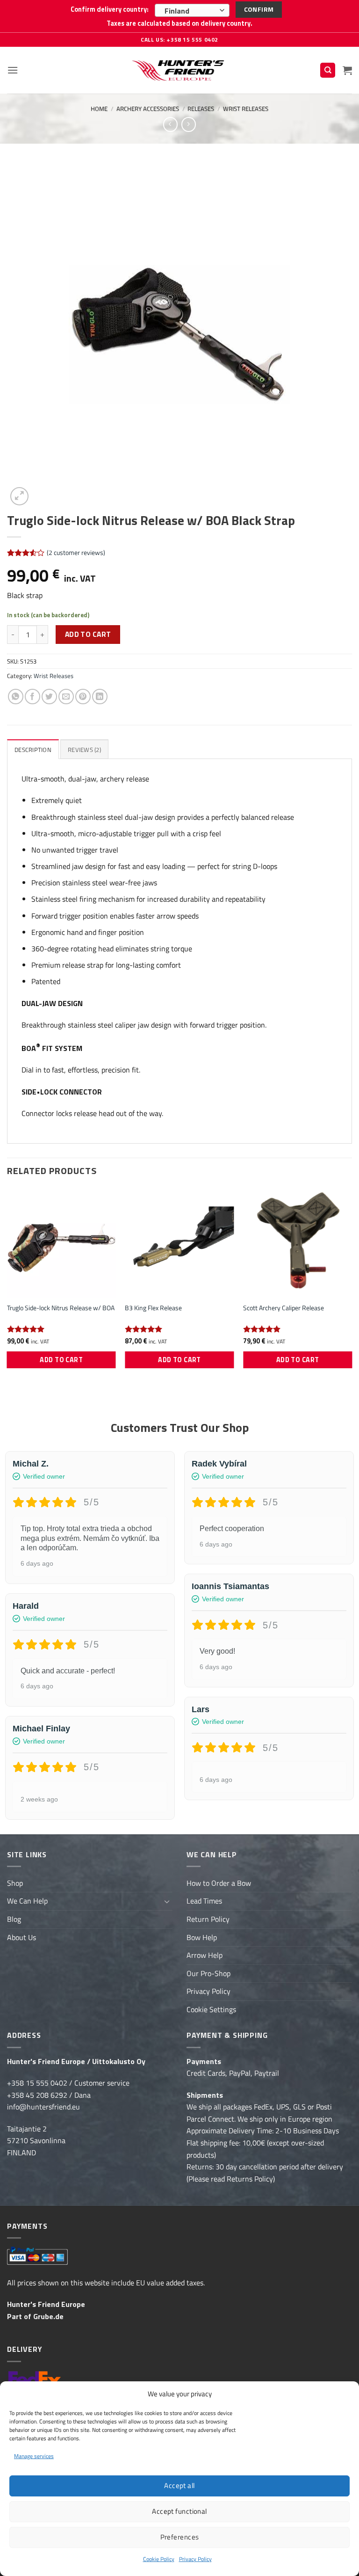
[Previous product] (189, 124)
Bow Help (202, 1937)
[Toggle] (167, 1901)
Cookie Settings (211, 2009)
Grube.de (48, 2316)
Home (99, 109)
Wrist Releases (246, 109)
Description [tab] (33, 750)
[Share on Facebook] (32, 697)
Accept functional (179, 2511)
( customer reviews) (76, 553)
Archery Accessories (148, 109)
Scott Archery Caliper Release (284, 1308)
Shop (15, 1883)
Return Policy (208, 1919)
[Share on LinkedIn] (100, 697)
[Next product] (170, 124)
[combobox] (192, 10)
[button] (13, 70)
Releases (201, 109)
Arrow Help (205, 1955)
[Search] (328, 70)
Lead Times (204, 1901)
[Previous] (7, 1287)
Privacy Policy (195, 2559)
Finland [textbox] (177, 11)
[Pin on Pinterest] (83, 697)
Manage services (34, 2456)
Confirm (259, 9)
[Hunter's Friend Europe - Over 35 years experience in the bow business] (180, 70)
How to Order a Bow (219, 1883)
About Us (22, 1937)
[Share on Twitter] (49, 697)
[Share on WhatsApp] (16, 697)
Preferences (180, 2537)
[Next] (352, 1287)
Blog (14, 1919)
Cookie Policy (159, 2559)
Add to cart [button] (61, 1360)
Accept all (179, 2485)
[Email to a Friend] (66, 697)
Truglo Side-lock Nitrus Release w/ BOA (61, 1308)
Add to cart (88, 634)
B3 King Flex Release (153, 1308)
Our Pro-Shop (208, 1973)
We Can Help (27, 1901)
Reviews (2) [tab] (84, 750)
